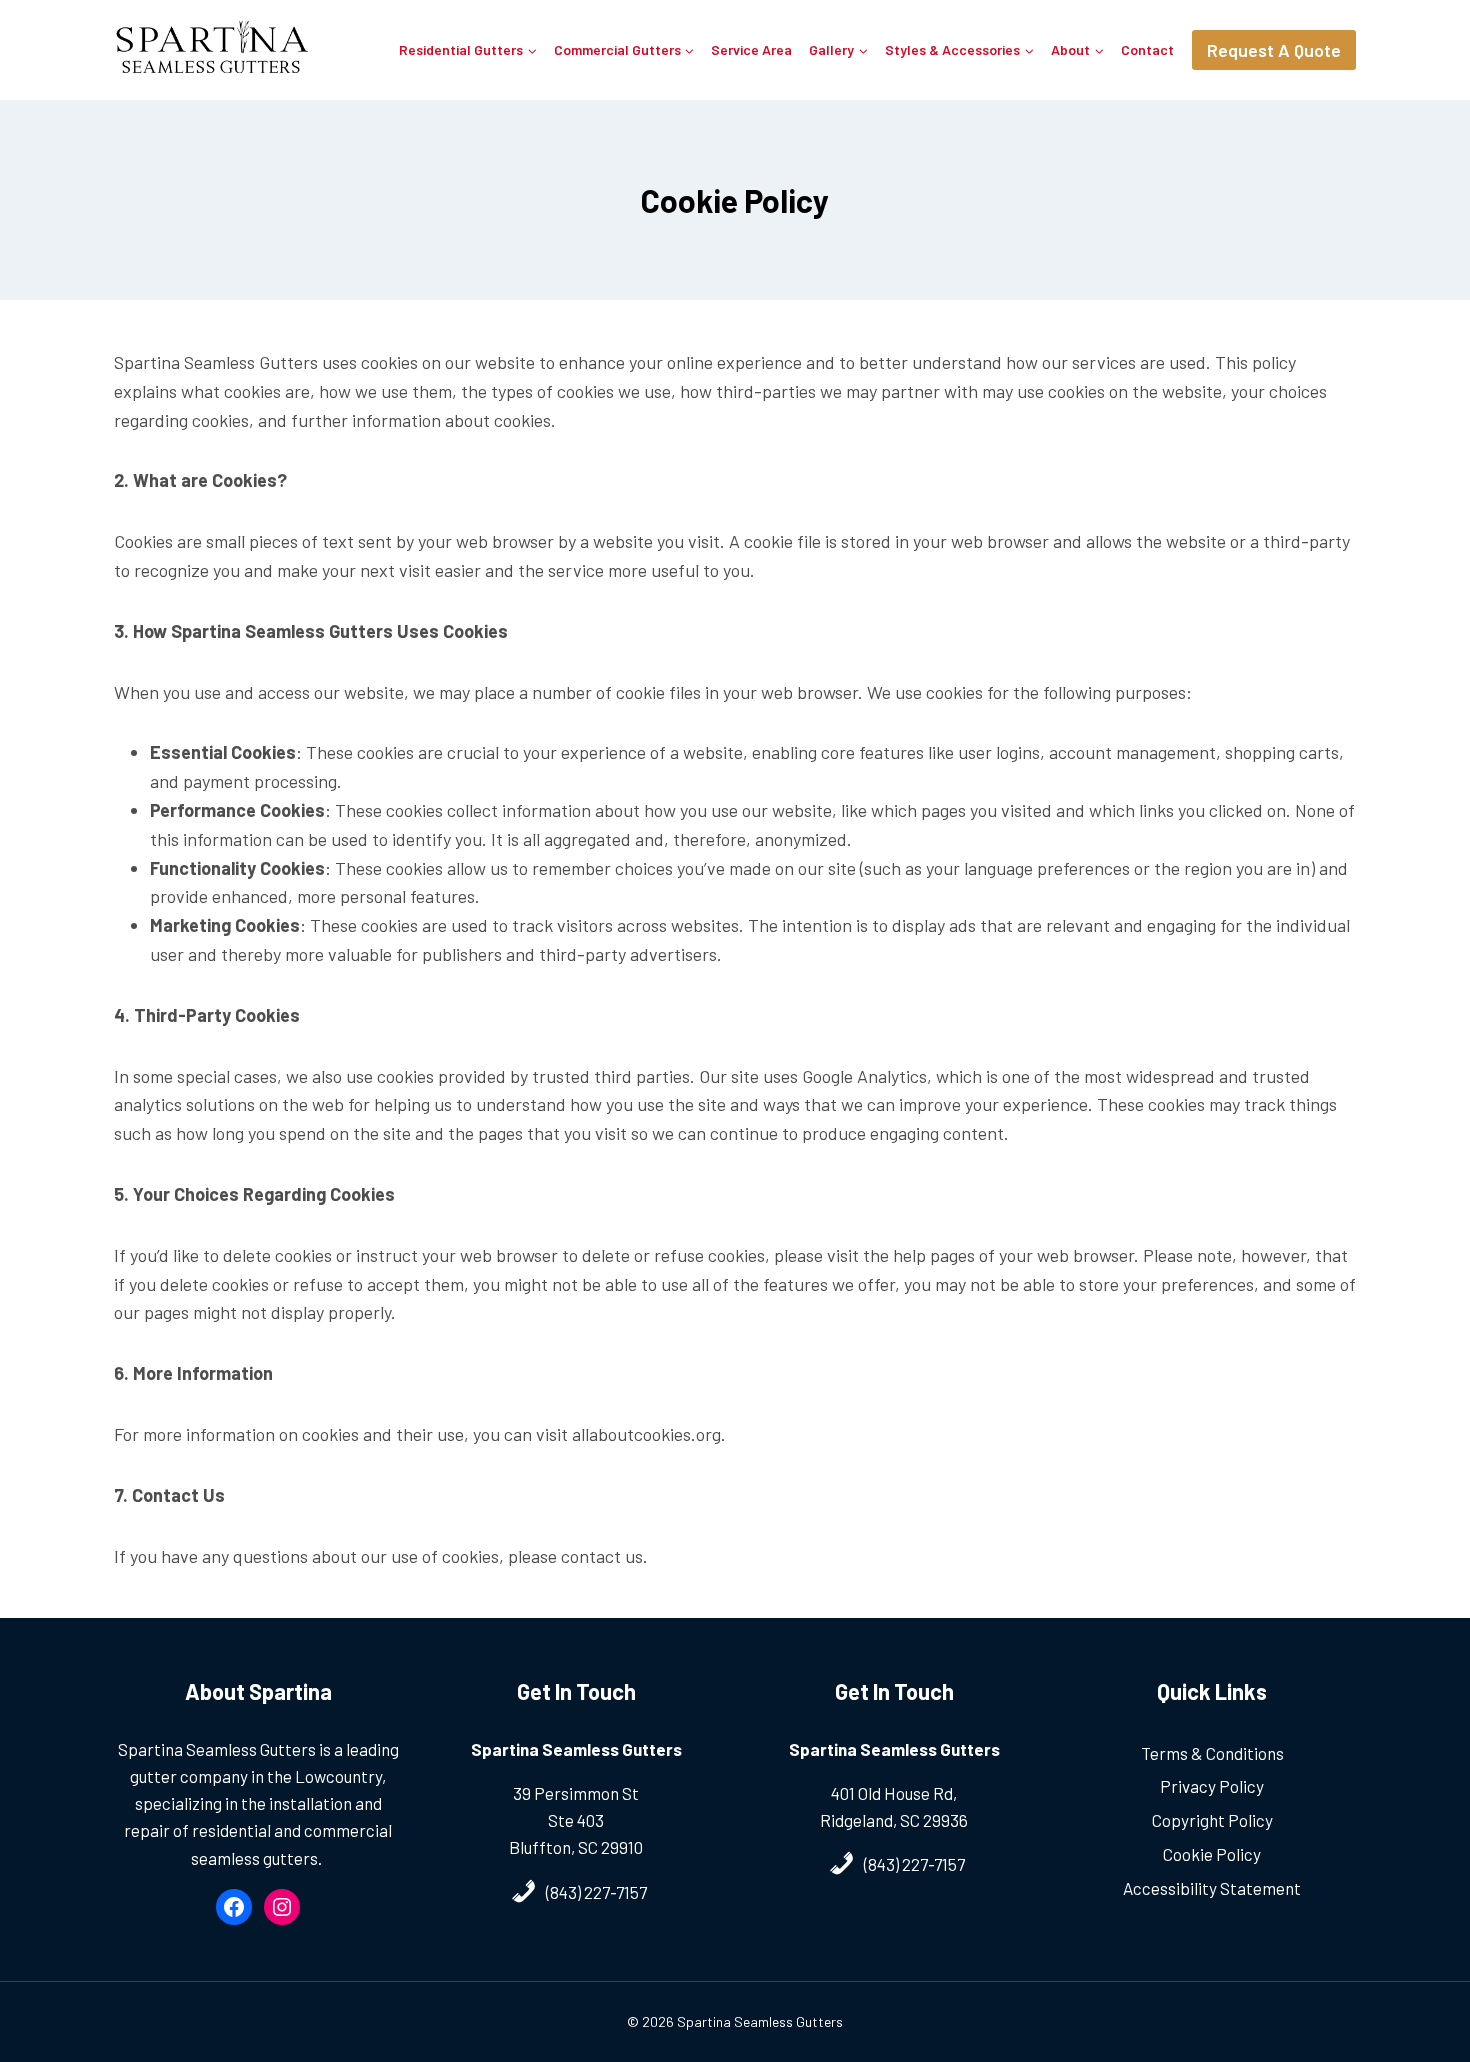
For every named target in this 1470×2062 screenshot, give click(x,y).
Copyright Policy (1212, 1820)
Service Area (751, 49)
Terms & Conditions (1212, 1753)
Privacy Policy (1212, 1786)
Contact (1147, 49)
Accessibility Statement (1212, 1888)
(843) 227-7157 (596, 1892)
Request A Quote (1274, 50)
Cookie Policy (1212, 1854)
